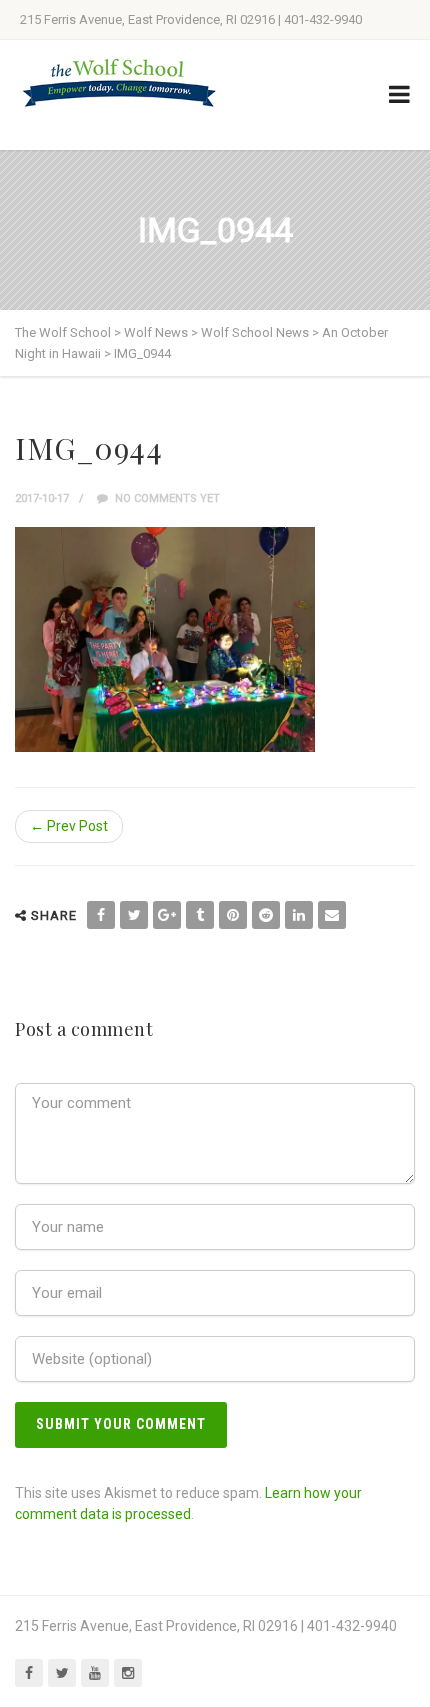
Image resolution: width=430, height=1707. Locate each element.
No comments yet (166, 498)
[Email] (332, 915)
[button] (165, 639)
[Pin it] (233, 915)
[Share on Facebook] (101, 915)
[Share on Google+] (167, 915)
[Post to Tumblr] (200, 915)
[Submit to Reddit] (266, 915)
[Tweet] (134, 915)
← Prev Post (69, 826)
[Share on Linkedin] (299, 915)
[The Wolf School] (120, 82)
